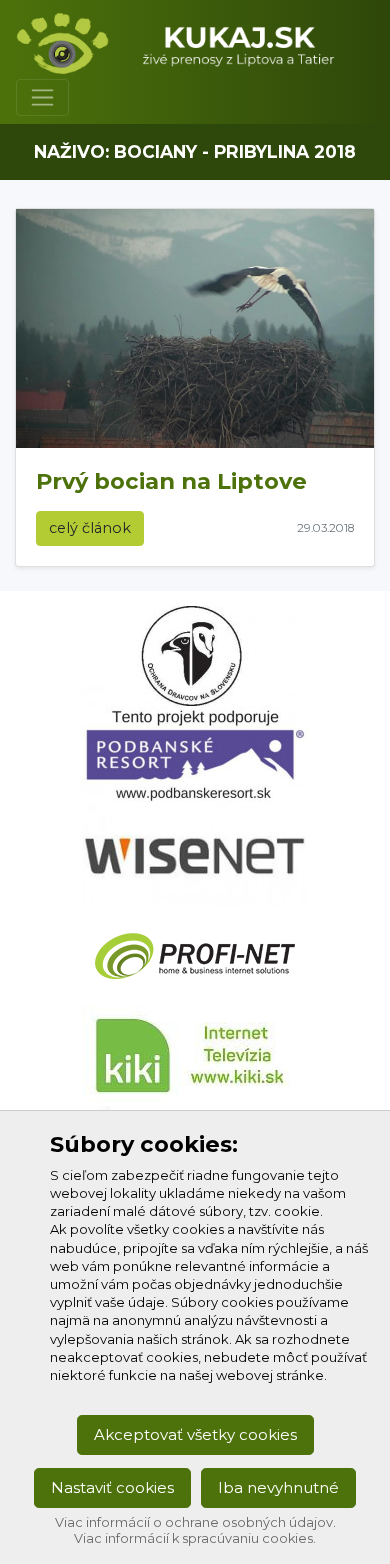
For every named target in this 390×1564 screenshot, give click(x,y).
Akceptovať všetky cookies (195, 1434)
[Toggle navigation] (42, 97)
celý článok (90, 528)
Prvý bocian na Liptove (171, 481)
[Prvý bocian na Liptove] (195, 328)
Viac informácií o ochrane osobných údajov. (195, 1522)
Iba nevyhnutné (278, 1487)
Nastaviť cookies (112, 1487)
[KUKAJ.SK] (187, 43)
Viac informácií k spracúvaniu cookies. (195, 1538)
